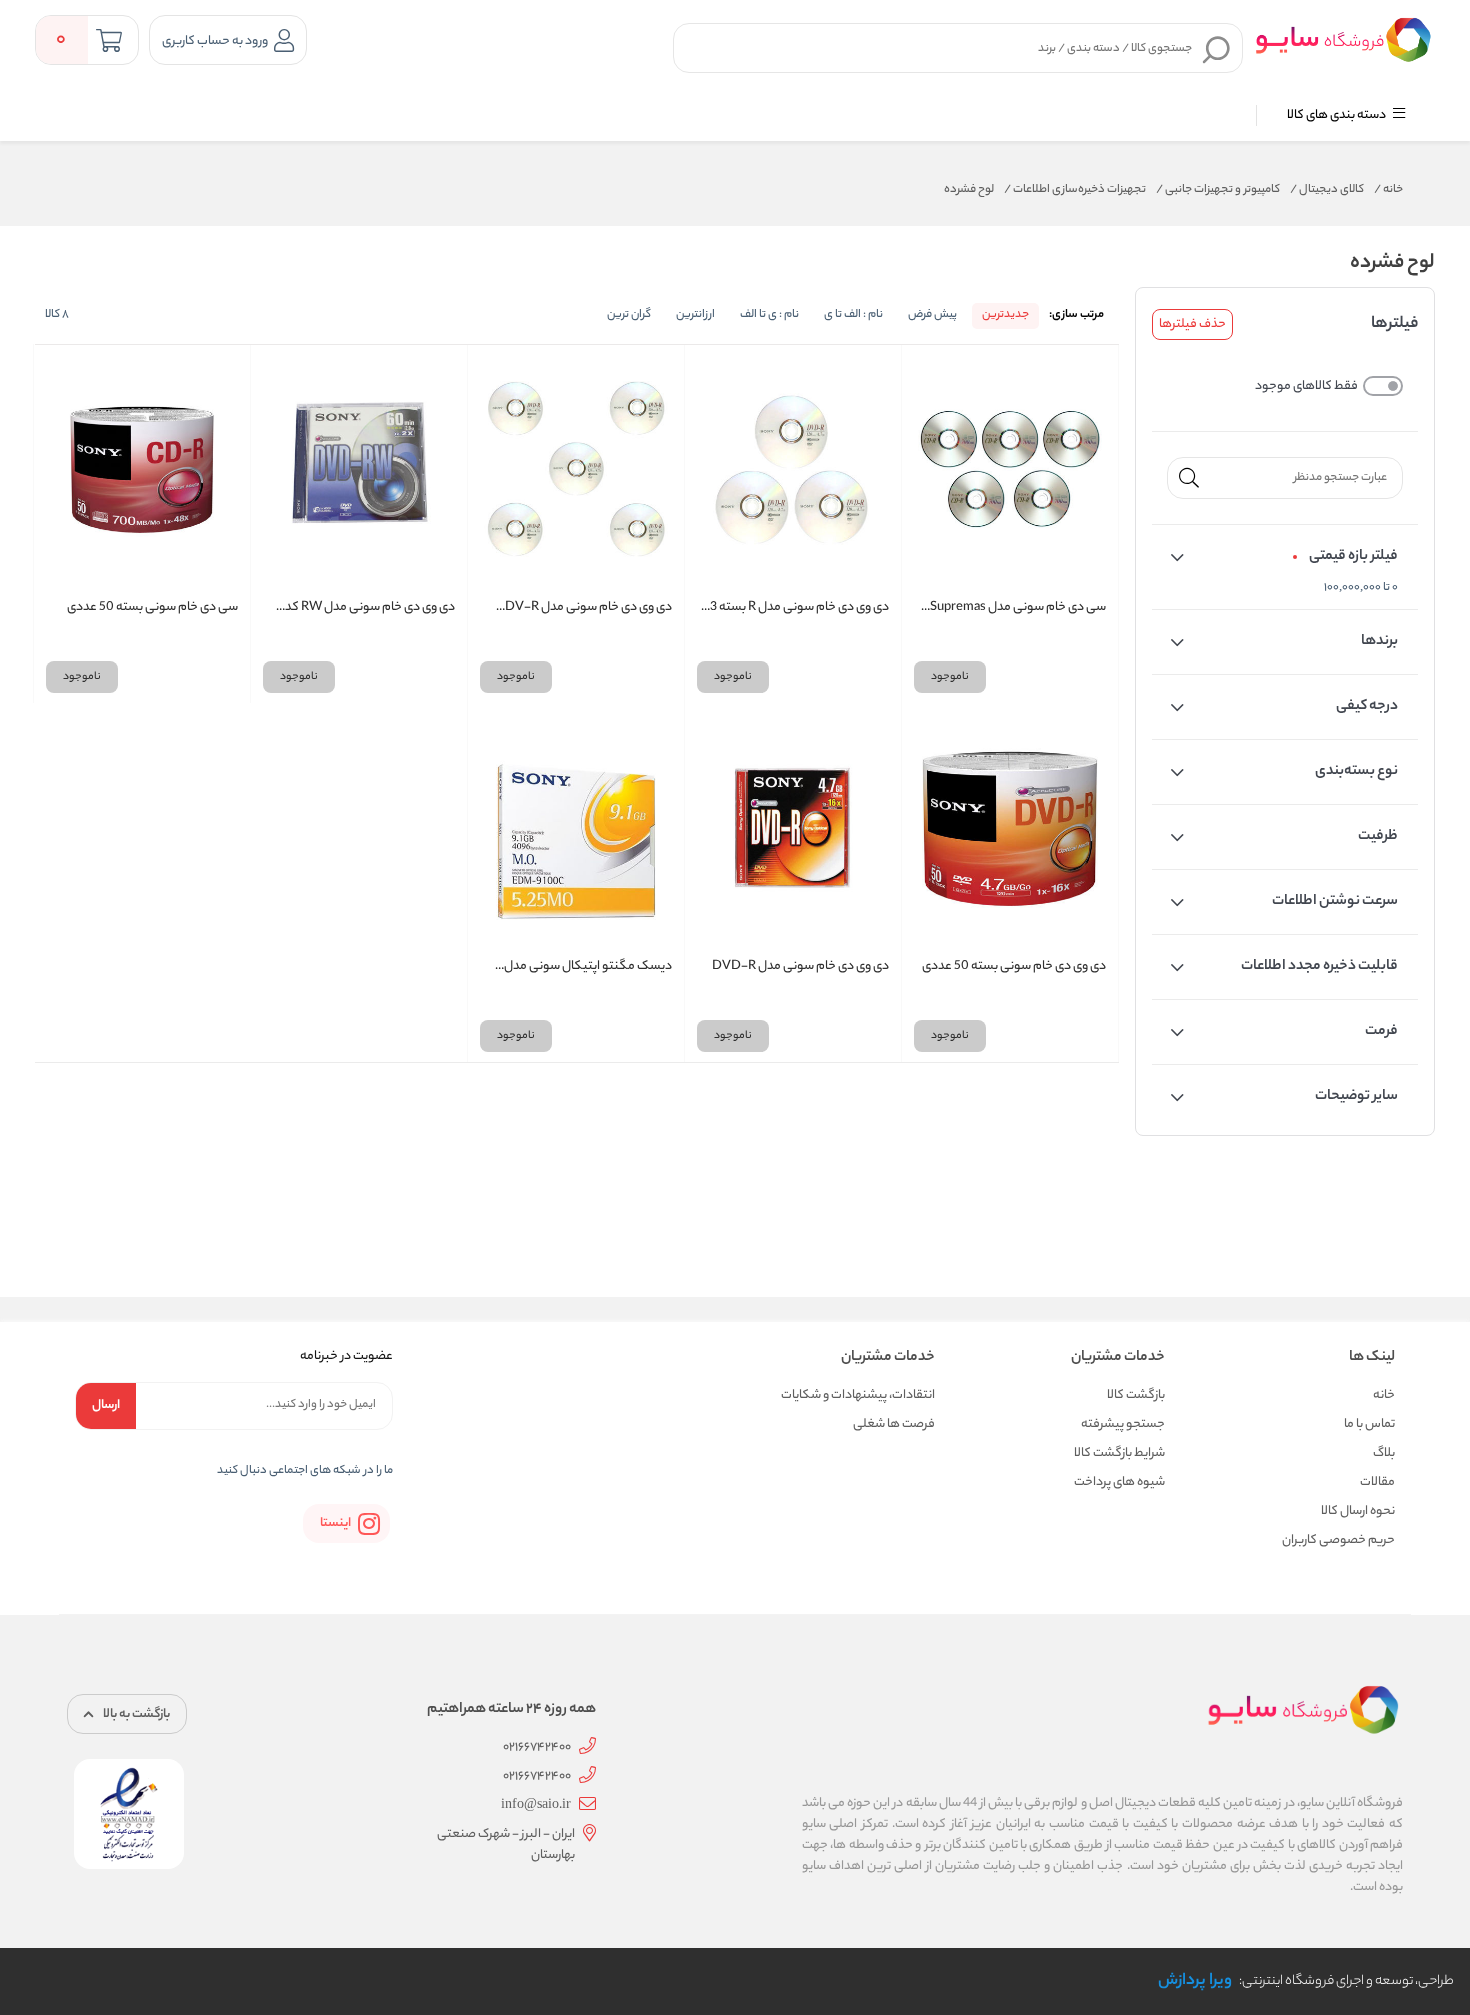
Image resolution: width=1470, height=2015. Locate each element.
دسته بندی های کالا (1337, 115)
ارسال (106, 1405)
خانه (1388, 190)
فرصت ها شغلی (894, 1424)
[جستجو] (1217, 49)
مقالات (1377, 1482)
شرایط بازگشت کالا (1119, 1453)
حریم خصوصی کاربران (1338, 1540)
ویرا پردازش (1195, 1981)
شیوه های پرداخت (1119, 1482)
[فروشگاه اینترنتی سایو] (1343, 39)
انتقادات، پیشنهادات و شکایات (858, 1395)
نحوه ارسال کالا (1358, 1511)
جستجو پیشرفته (1123, 1424)
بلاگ (1384, 1453)
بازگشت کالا (1136, 1395)
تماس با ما (1369, 1424)
